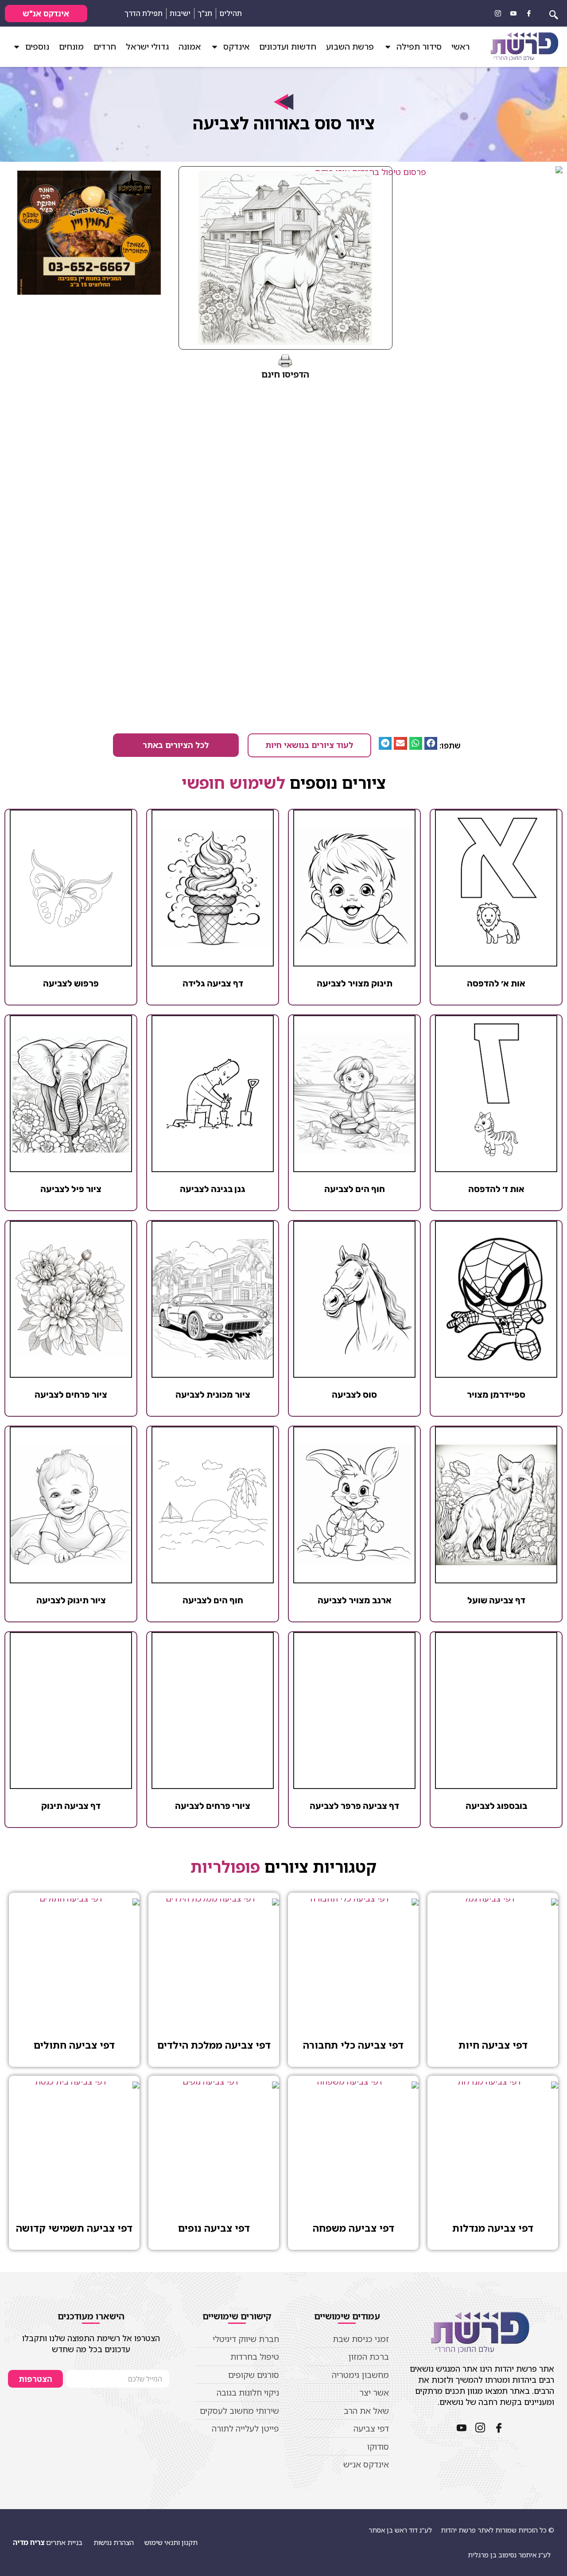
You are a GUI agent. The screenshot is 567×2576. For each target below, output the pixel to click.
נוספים (37, 47)
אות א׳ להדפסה (496, 983)
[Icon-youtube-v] (513, 13)
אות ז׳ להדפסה (496, 1189)
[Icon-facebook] (529, 13)
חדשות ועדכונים (288, 47)
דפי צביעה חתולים (74, 2045)
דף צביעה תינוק (71, 1806)
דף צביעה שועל (496, 1600)
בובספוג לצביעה (496, 1806)
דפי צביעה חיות (493, 2045)
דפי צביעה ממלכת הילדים (214, 2045)
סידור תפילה (419, 47)
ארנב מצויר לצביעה (355, 1600)
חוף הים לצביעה (355, 1189)
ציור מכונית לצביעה (213, 1395)
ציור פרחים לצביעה (71, 1395)
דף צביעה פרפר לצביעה (354, 1806)
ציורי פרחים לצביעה (213, 1806)
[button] (431, 743)
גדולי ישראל (147, 47)
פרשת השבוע (350, 47)
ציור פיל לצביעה (71, 1189)
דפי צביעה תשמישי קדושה (74, 2228)
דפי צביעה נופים (214, 2228)
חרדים (105, 47)
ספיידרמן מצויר (496, 1395)
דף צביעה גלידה (213, 983)
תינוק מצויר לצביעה (355, 983)
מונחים (71, 47)
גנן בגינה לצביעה (213, 1189)
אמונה (190, 47)
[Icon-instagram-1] (498, 13)
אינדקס (236, 47)
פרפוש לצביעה (71, 983)
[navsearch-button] (554, 13)
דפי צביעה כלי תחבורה (353, 2045)
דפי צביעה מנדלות (493, 2228)
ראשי (460, 47)
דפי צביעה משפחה (353, 2228)
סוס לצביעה (354, 1395)
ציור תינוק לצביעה (71, 1600)
